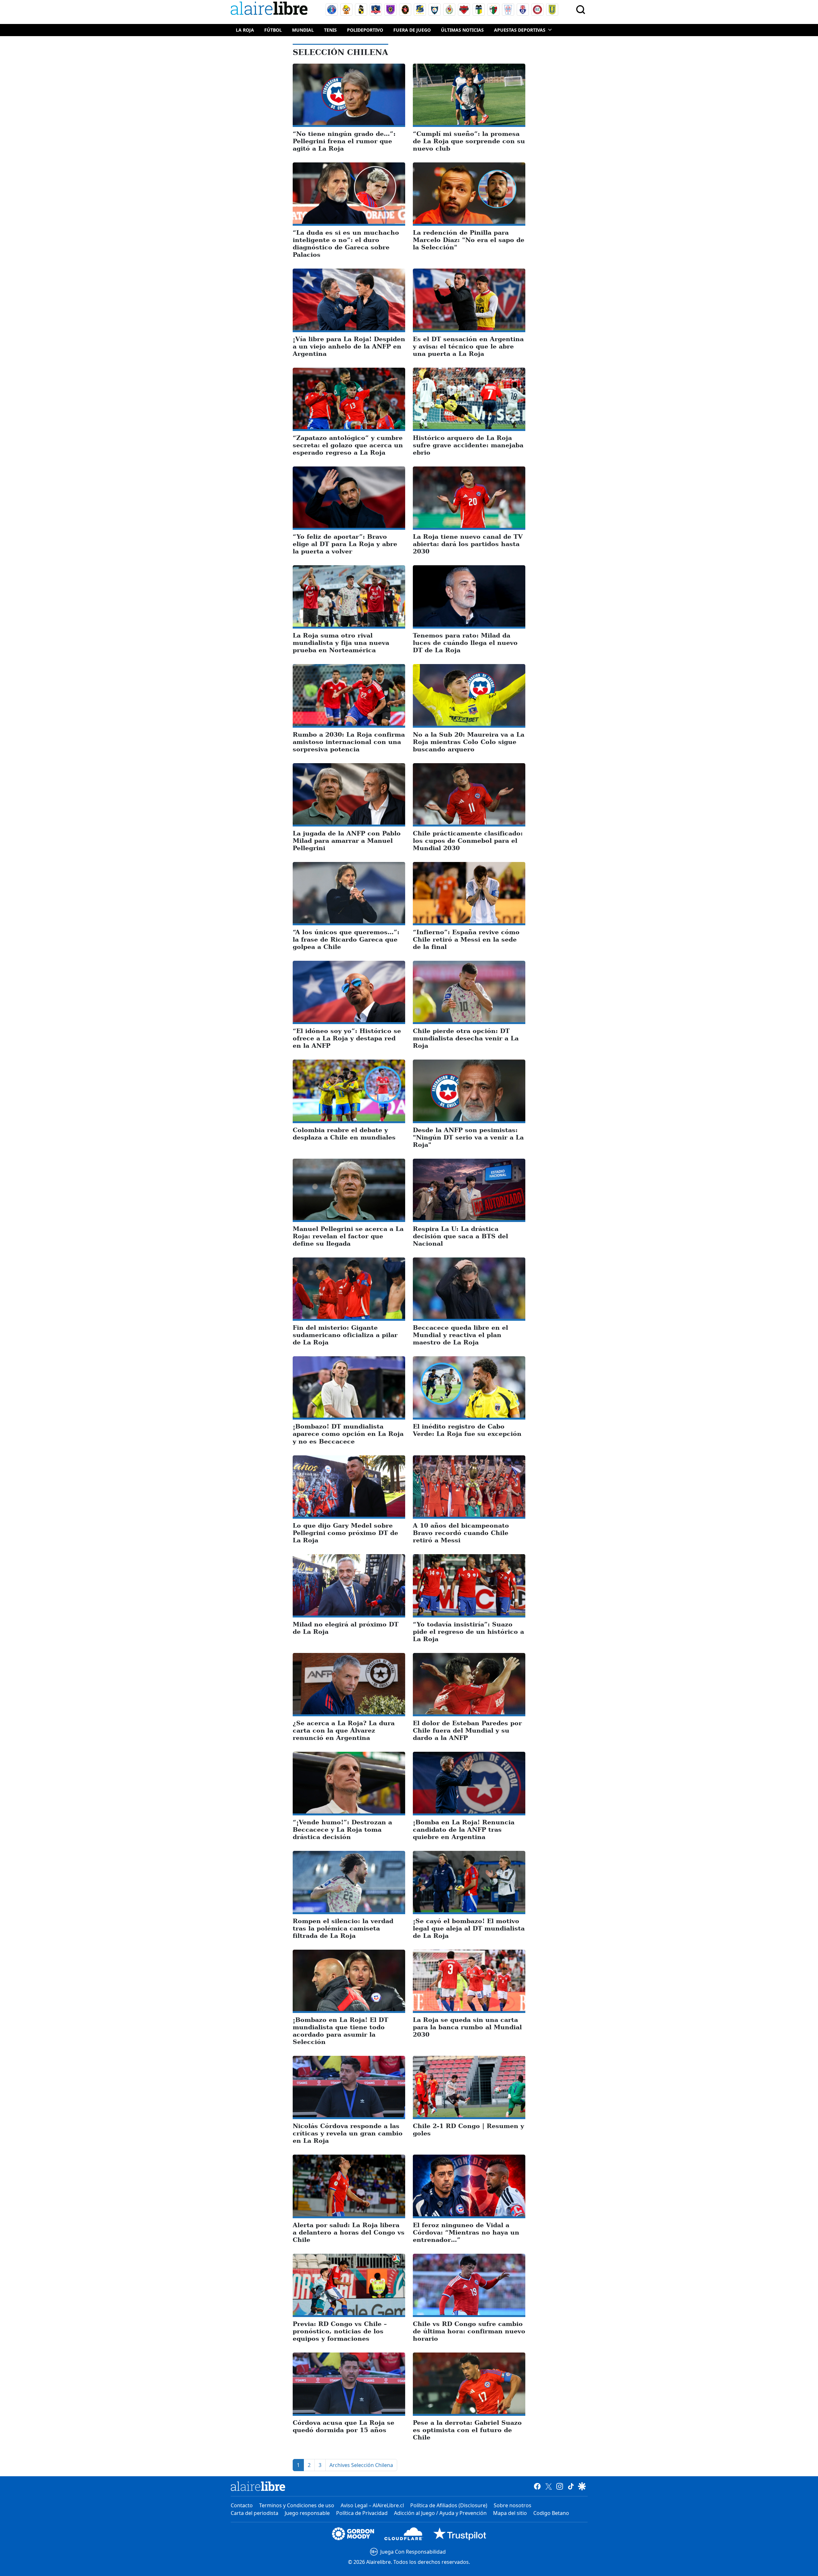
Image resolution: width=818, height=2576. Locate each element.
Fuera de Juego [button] (412, 30)
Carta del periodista (255, 2513)
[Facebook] (537, 2486)
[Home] (271, 9)
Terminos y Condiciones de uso (297, 2505)
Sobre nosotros (513, 2505)
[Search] (581, 10)
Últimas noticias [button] (462, 30)
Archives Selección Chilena (361, 2465)
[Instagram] (560, 2486)
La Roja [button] (245, 30)
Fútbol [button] (273, 30)
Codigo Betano (551, 2513)
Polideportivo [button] (365, 30)
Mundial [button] (303, 30)
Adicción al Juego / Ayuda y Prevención (440, 2513)
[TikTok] (571, 2486)
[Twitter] (548, 2486)
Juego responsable (307, 2513)
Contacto (242, 2505)
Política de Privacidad (362, 2513)
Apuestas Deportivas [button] (520, 30)
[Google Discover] (582, 2486)
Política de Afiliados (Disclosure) (449, 2505)
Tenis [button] (330, 30)
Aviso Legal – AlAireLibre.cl (372, 2505)
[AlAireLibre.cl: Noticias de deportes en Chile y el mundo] (258, 2486)
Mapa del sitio (510, 2513)
